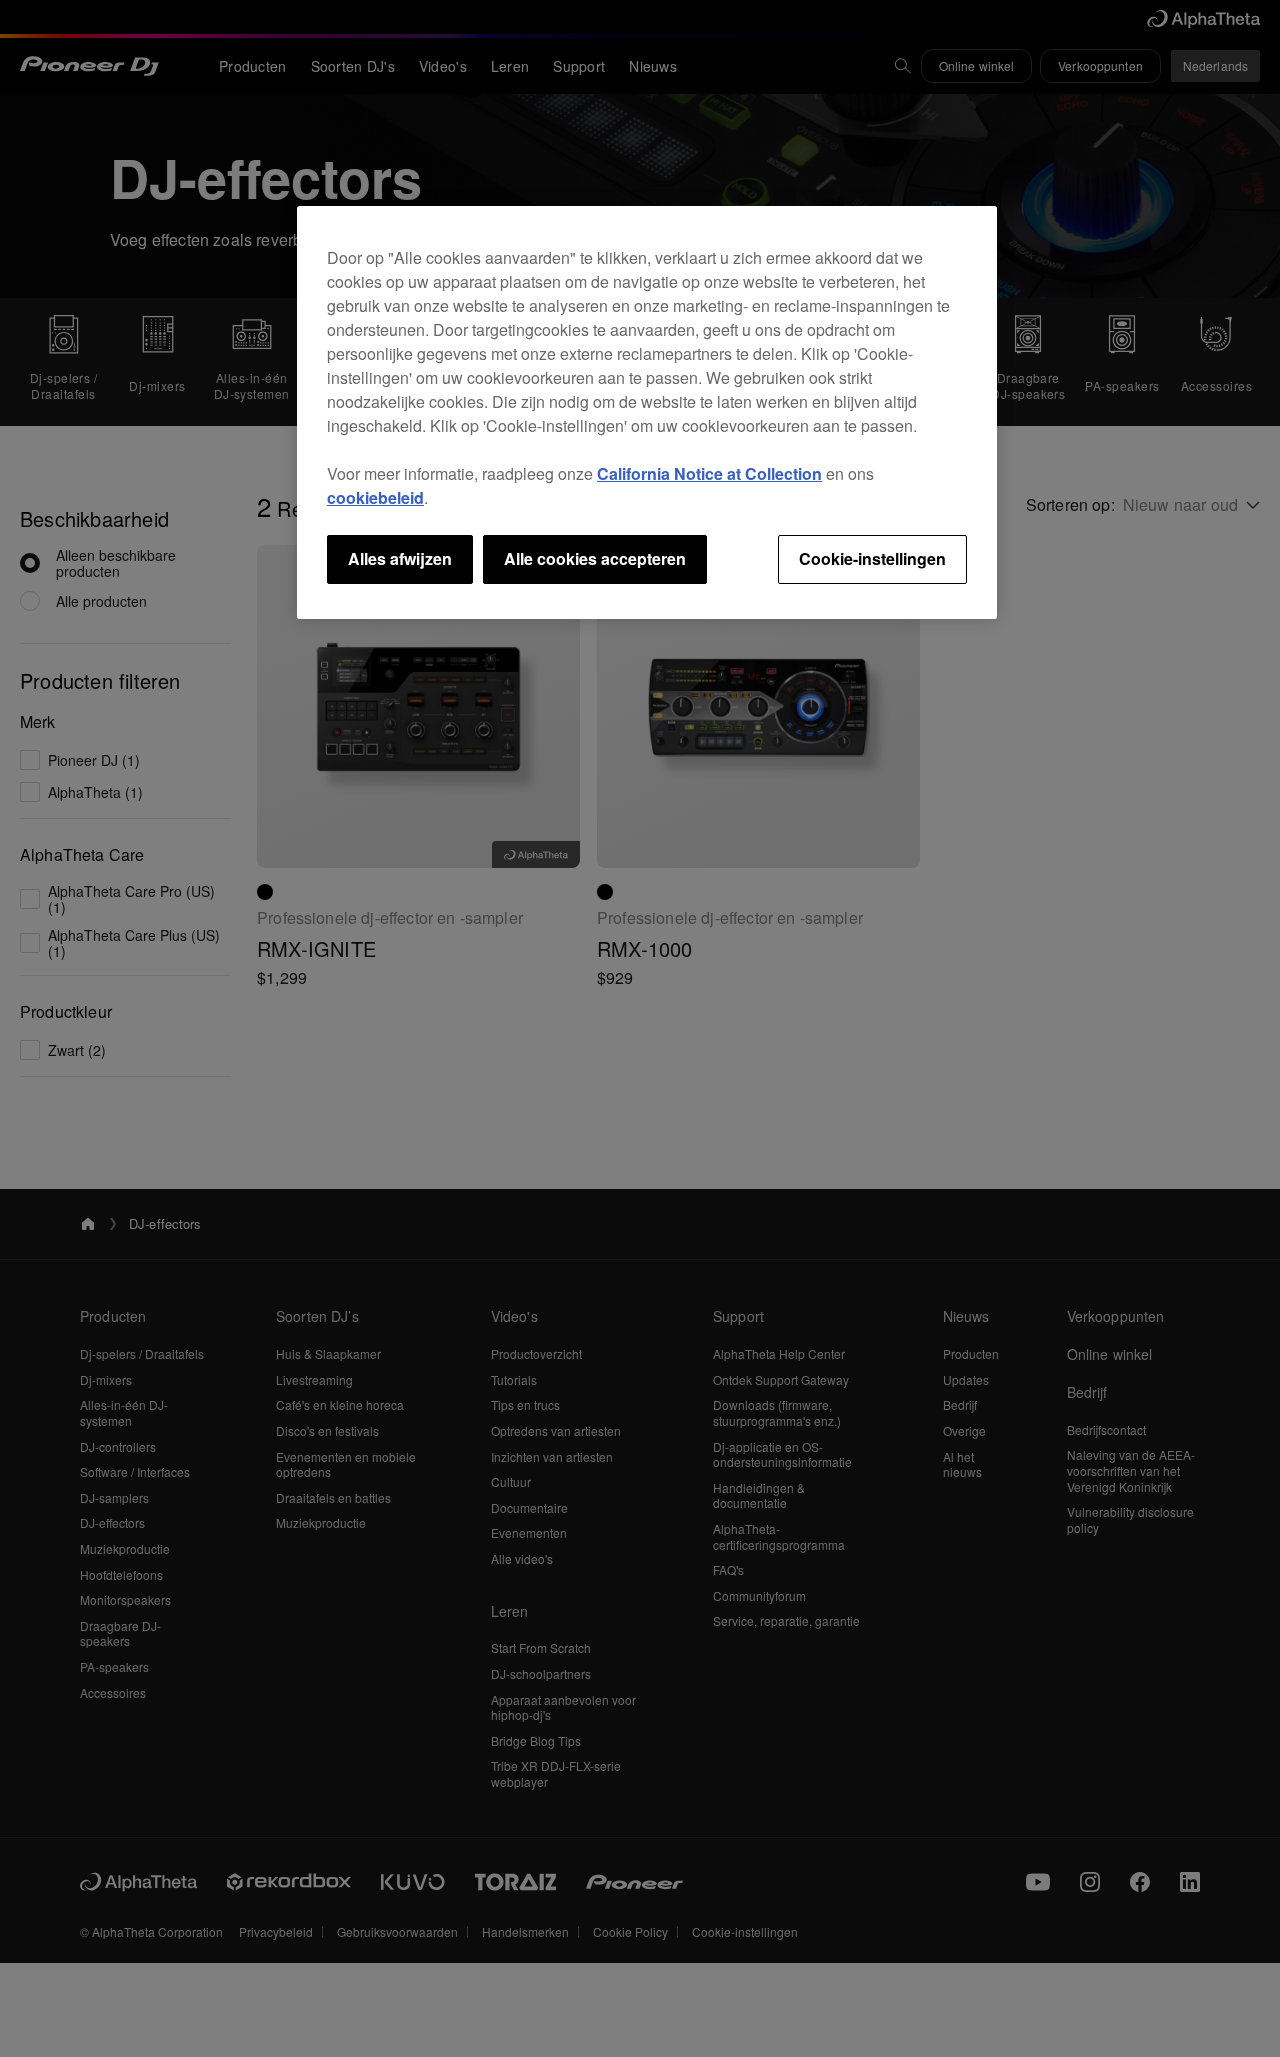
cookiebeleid (375, 497)
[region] (647, 412)
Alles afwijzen (400, 558)
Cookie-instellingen (872, 558)
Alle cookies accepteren (595, 558)
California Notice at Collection (709, 473)
